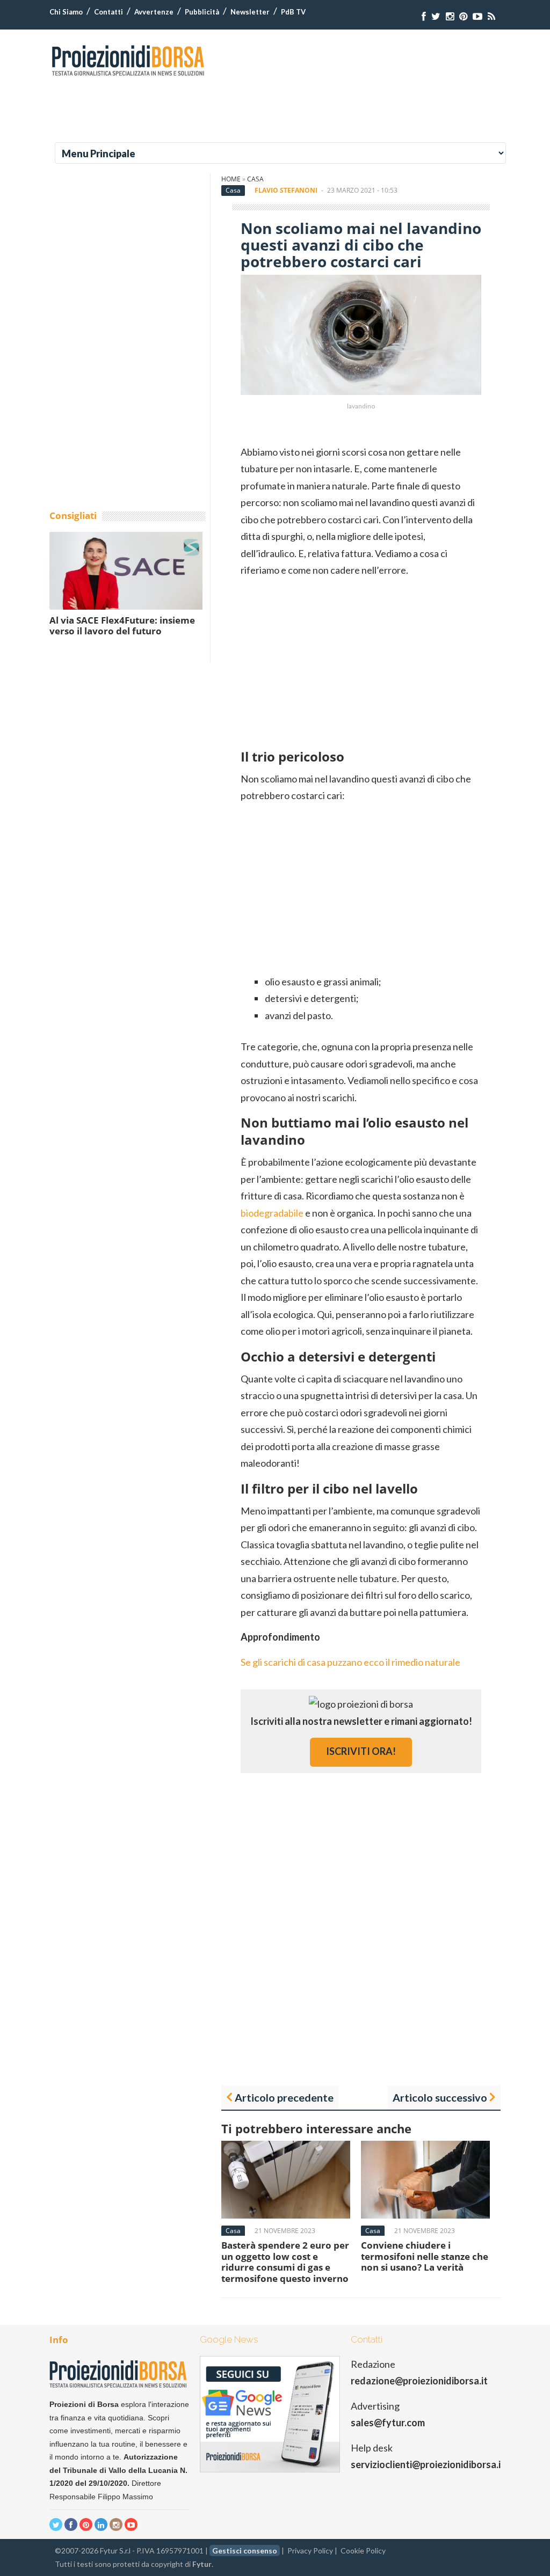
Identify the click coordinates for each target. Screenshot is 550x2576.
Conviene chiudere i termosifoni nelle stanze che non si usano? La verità (425, 2256)
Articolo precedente (284, 2097)
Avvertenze (154, 12)
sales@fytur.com (388, 2423)
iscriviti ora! (361, 1751)
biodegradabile (272, 1213)
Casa (255, 179)
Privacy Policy (310, 2551)
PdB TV (293, 12)
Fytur (202, 2564)
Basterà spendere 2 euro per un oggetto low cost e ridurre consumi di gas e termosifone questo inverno (285, 2262)
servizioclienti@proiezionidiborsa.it (428, 2464)
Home (231, 179)
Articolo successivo (440, 2097)
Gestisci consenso (245, 2551)
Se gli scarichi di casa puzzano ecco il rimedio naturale (350, 1662)
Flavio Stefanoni (286, 190)
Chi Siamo (66, 12)
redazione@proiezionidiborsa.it (419, 2381)
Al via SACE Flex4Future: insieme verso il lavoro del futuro (122, 625)
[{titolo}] (424, 16)
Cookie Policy (363, 2551)
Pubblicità (202, 12)
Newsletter (250, 12)
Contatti (108, 12)
